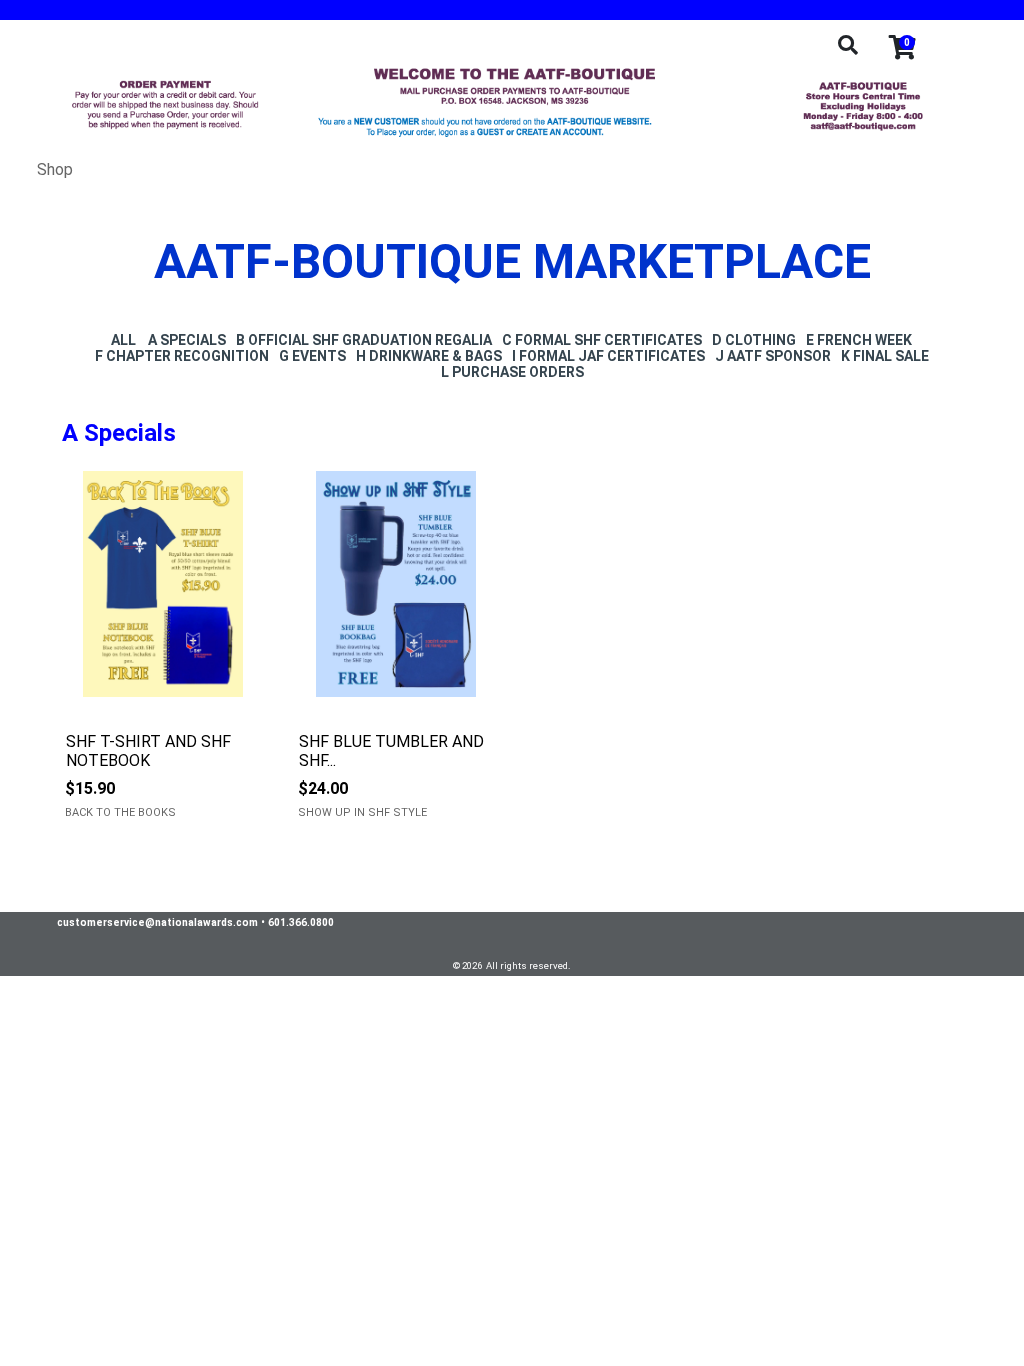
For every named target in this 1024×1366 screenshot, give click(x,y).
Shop (55, 169)
